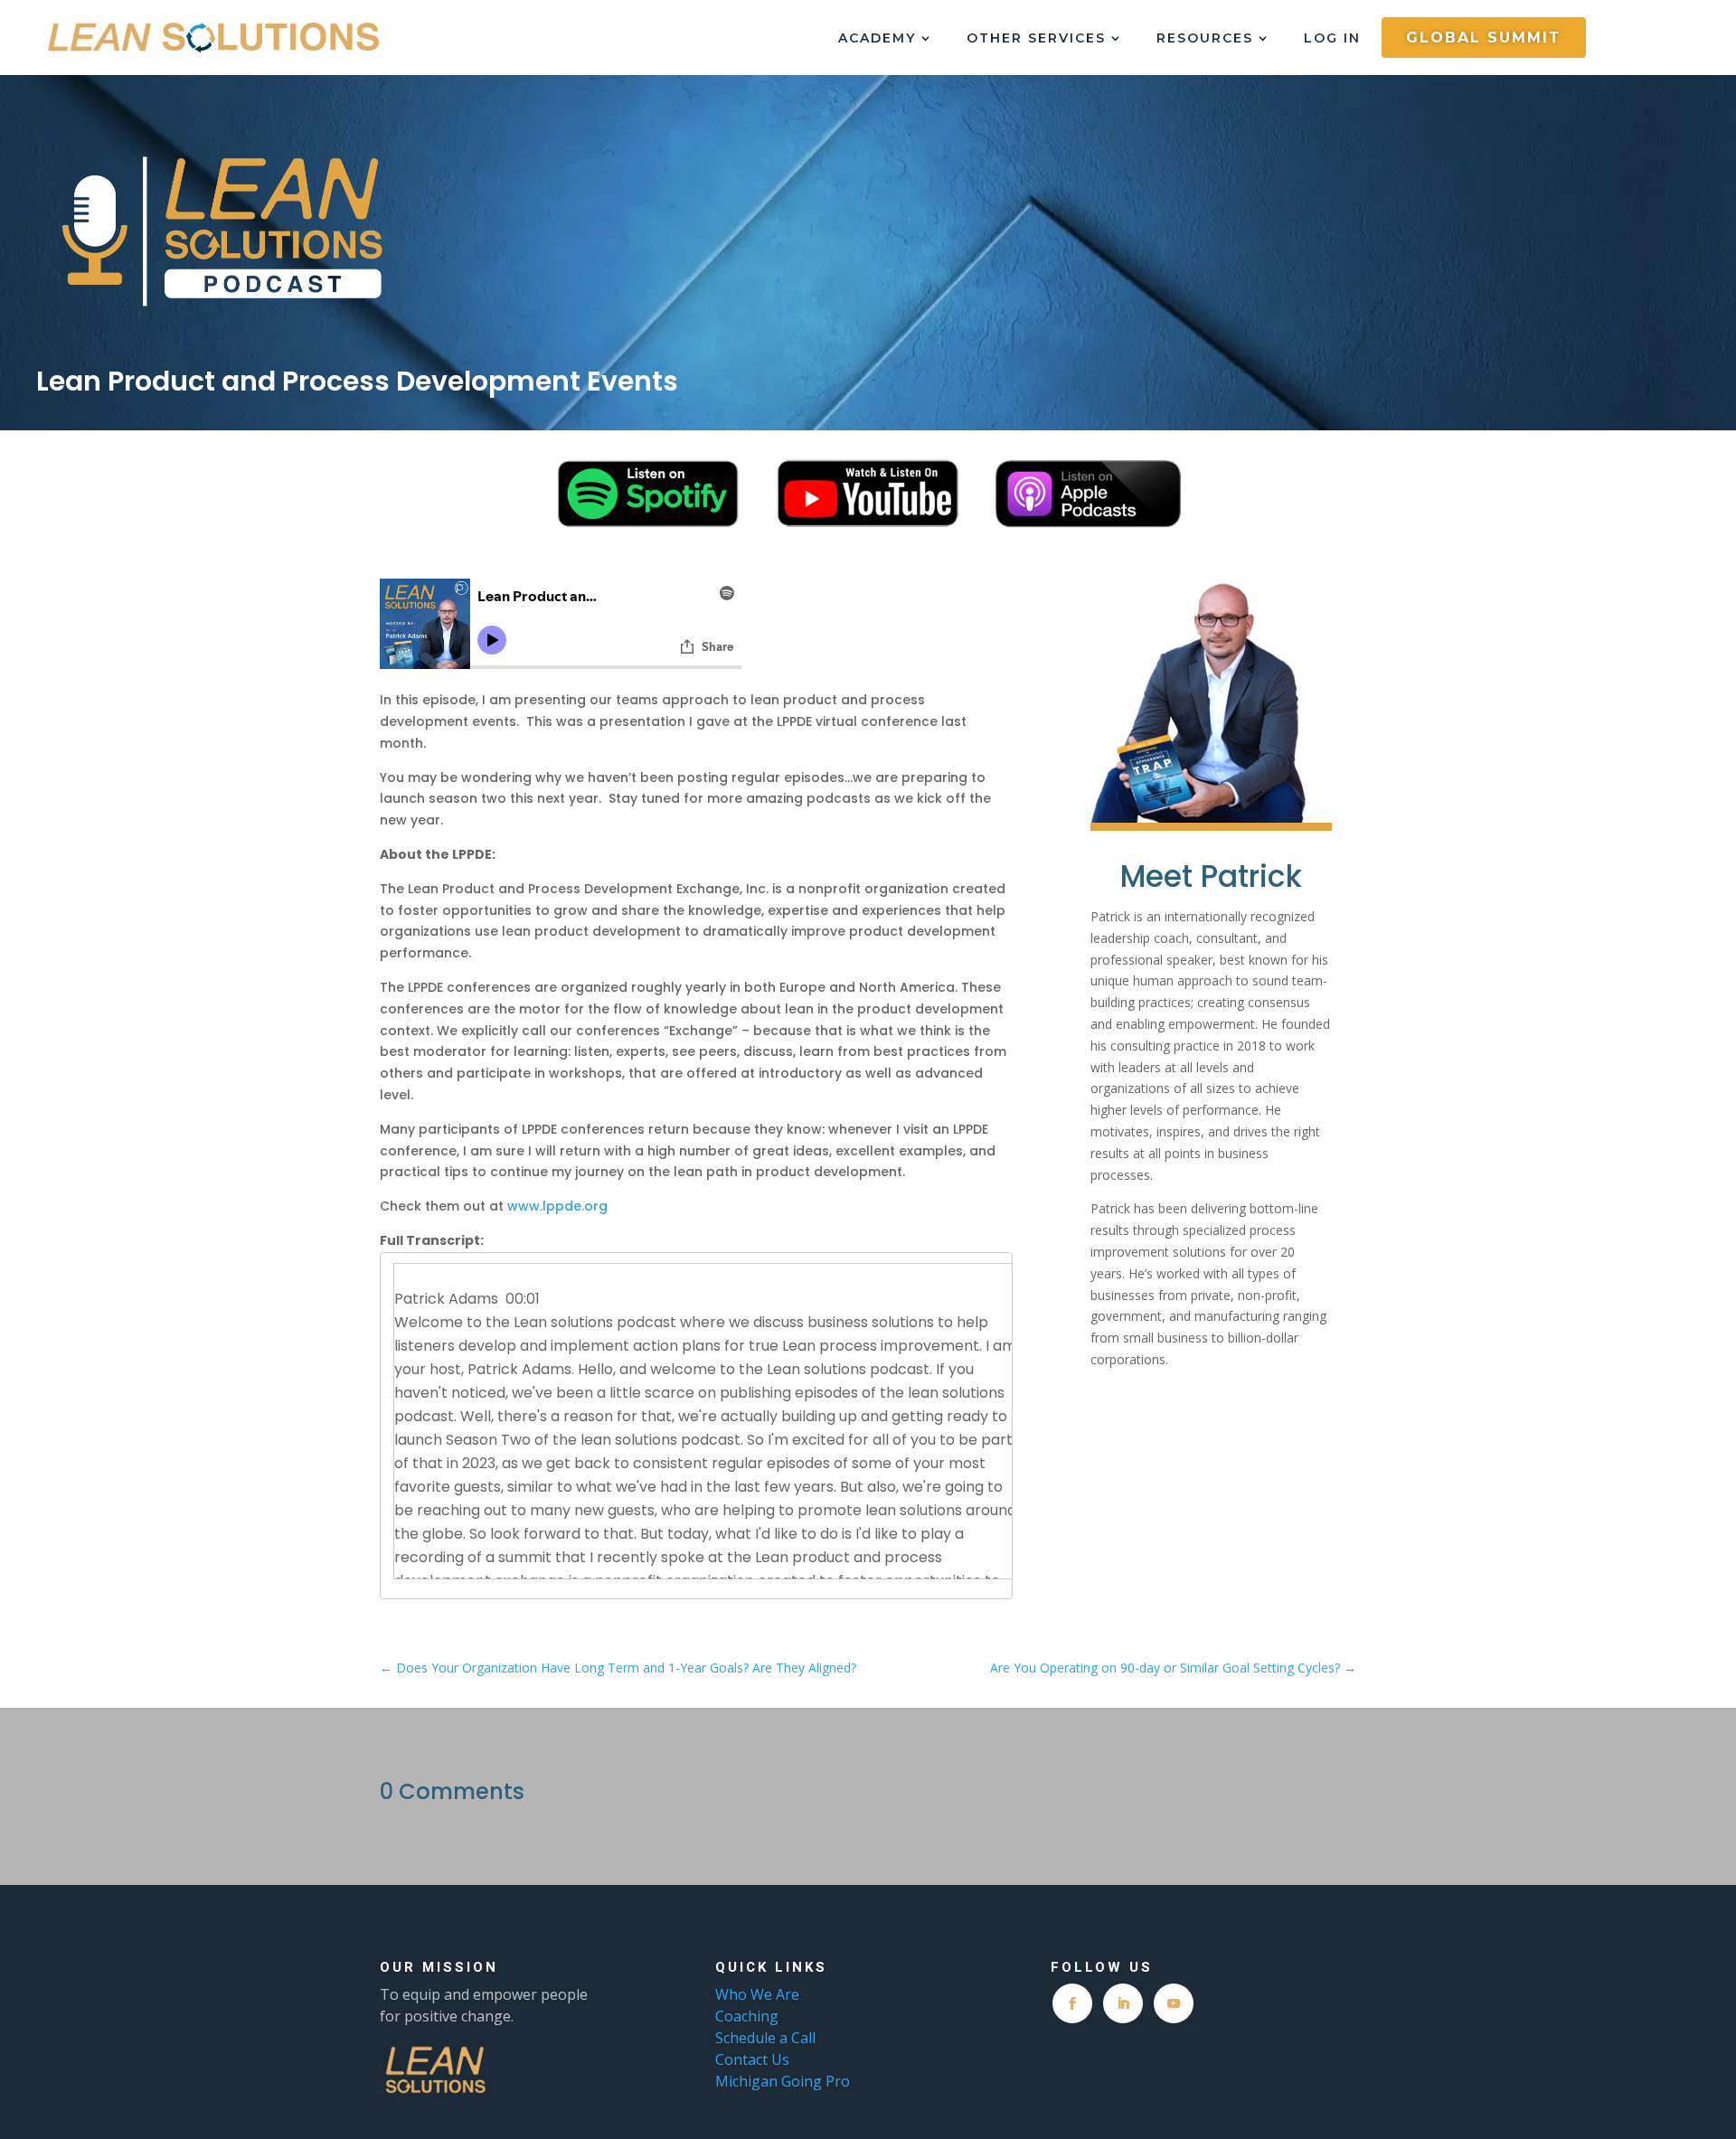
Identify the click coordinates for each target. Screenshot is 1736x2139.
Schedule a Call (765, 2038)
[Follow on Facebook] (1072, 2003)
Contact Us (752, 2059)
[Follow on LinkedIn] (1123, 2003)
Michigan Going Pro (783, 2081)
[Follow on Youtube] (1174, 2003)
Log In (1332, 39)
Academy (877, 39)
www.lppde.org (557, 1206)
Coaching (749, 2016)
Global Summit (1484, 38)
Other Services (1036, 39)
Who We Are (757, 1994)
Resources (1205, 39)
